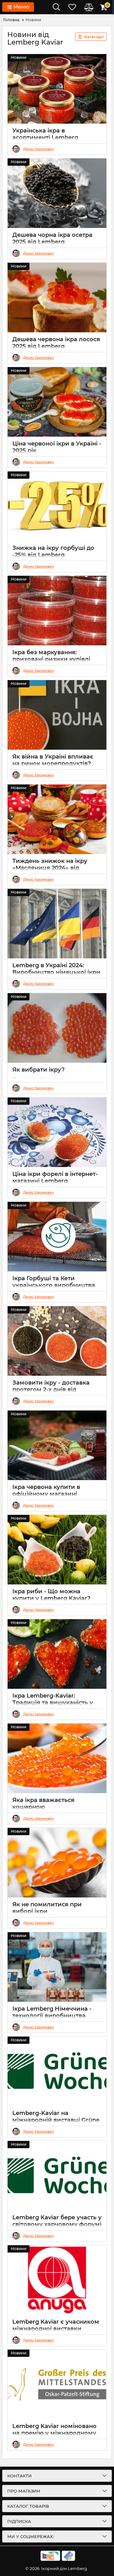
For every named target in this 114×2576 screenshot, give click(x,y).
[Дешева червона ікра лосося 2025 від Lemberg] (57, 298)
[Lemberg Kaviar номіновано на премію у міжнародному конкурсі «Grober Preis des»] (57, 2384)
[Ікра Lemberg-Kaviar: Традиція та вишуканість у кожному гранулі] (57, 1654)
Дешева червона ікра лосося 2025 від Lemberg (56, 343)
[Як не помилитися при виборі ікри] (57, 1863)
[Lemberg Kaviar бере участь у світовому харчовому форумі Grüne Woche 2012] (57, 2176)
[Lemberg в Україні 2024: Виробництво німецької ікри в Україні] (57, 924)
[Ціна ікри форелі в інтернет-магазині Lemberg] (57, 1132)
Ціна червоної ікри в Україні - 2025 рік (57, 447)
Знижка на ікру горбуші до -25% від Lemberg (53, 551)
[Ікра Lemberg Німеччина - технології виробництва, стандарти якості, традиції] (57, 1967)
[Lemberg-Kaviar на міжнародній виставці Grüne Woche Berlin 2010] (57, 2071)
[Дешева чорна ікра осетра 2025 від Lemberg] (57, 193)
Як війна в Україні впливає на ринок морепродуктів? (53, 760)
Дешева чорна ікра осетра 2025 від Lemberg (52, 238)
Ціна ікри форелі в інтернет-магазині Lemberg (55, 1177)
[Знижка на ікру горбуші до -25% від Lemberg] (57, 506)
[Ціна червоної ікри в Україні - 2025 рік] (57, 402)
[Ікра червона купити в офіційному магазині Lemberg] (57, 1445)
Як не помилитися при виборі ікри (47, 1908)
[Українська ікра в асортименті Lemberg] (57, 89)
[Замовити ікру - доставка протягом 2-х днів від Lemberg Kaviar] (57, 1341)
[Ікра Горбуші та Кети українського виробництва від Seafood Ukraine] (57, 1237)
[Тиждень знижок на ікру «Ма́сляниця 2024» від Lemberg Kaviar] (57, 819)
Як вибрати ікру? (38, 1070)
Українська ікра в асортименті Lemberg (45, 134)
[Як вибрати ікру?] (57, 1028)
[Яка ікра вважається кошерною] (57, 1758)
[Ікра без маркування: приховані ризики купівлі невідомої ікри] (57, 611)
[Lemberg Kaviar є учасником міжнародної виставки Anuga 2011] (57, 2280)
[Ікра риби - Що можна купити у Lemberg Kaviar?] (57, 1550)
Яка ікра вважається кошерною (43, 1804)
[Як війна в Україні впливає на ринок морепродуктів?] (57, 715)
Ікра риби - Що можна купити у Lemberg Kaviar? (51, 1595)
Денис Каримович (38, 149)
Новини (19, 57)
